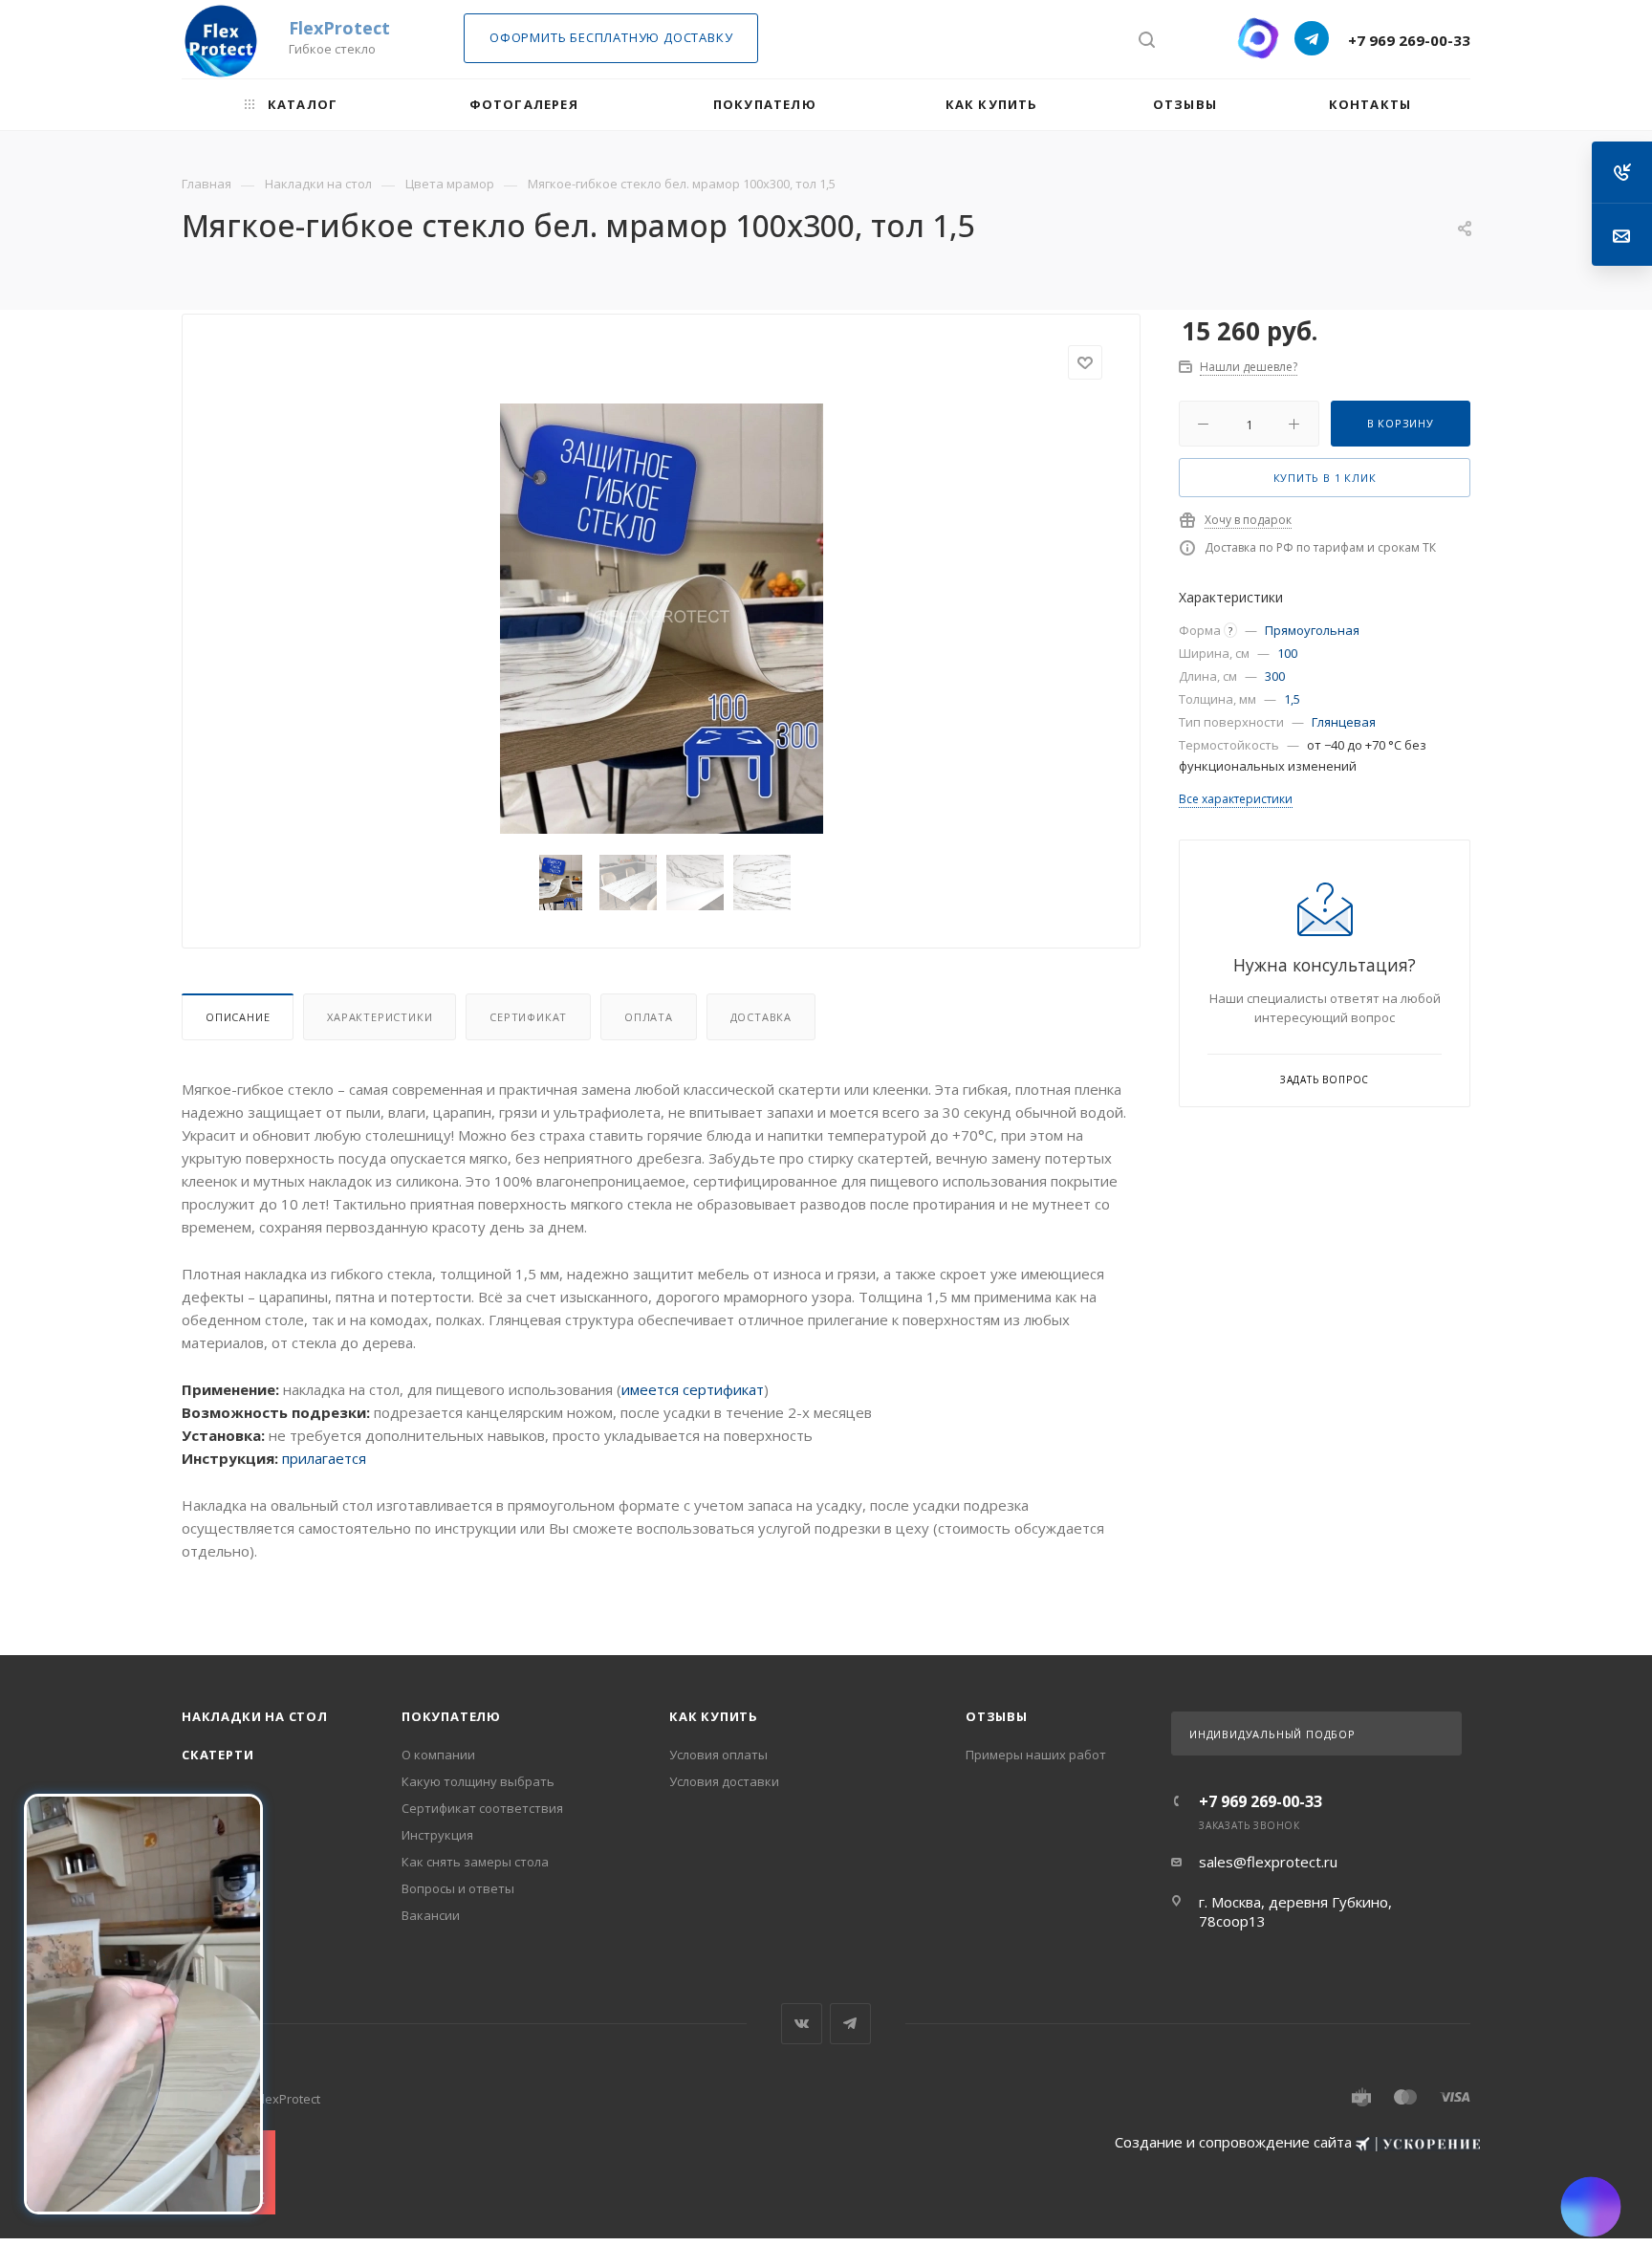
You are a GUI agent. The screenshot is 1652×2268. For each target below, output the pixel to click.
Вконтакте (802, 2024)
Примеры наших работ (1036, 1755)
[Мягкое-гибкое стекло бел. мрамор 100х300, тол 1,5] (662, 619)
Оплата (649, 1017)
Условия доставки (724, 1781)
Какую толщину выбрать (478, 1781)
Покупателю (451, 1716)
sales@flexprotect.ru (1268, 1862)
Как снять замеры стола (475, 1862)
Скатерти (217, 1755)
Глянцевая (1344, 722)
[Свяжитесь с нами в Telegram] (1312, 38)
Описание (238, 1017)
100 (1287, 653)
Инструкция (437, 1835)
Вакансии (431, 1915)
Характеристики (380, 1017)
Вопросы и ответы (458, 1888)
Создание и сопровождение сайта (1235, 2142)
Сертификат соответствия (482, 1808)
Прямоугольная (1312, 630)
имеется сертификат (693, 1389)
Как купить (714, 1716)
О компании (438, 1755)
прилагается (324, 1458)
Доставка (761, 1017)
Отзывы (997, 1716)
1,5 (1292, 699)
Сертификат (528, 1017)
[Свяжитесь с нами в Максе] (1258, 38)
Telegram (850, 2024)
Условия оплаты (718, 1755)
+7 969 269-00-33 (1409, 40)
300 (1275, 676)
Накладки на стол (255, 1716)
